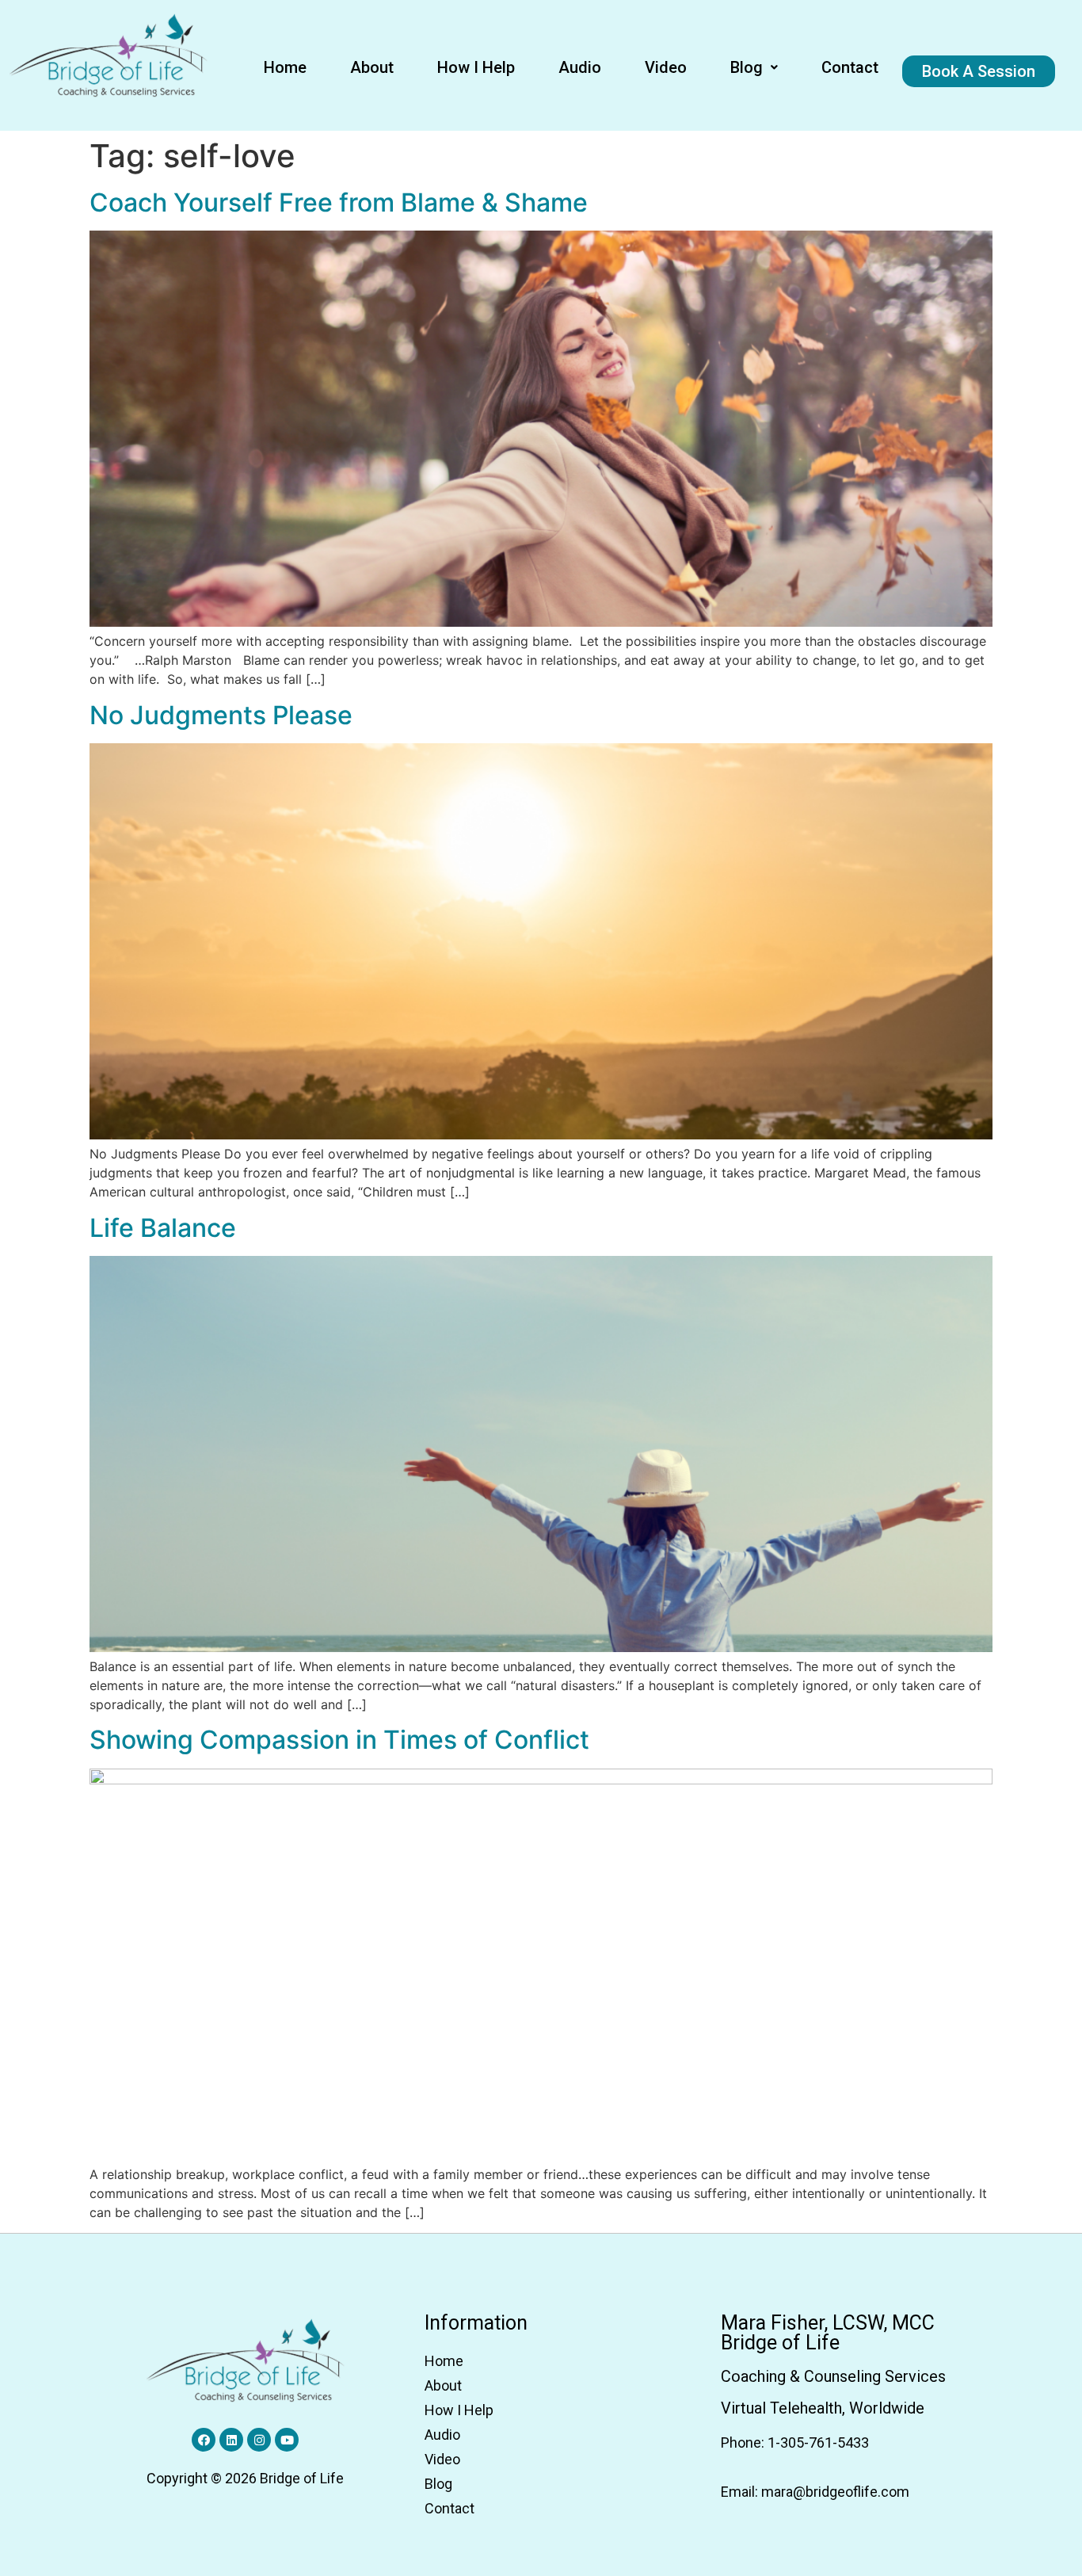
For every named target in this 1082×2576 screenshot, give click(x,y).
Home (285, 67)
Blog (747, 67)
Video (666, 67)
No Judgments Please (221, 715)
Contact (850, 67)
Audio (580, 67)
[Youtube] (287, 2440)
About (372, 67)
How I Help (476, 67)
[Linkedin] (231, 2440)
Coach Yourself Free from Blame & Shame (339, 202)
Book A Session (979, 71)
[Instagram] (259, 2440)
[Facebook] (204, 2440)
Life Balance (163, 1228)
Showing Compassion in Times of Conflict (339, 1740)
